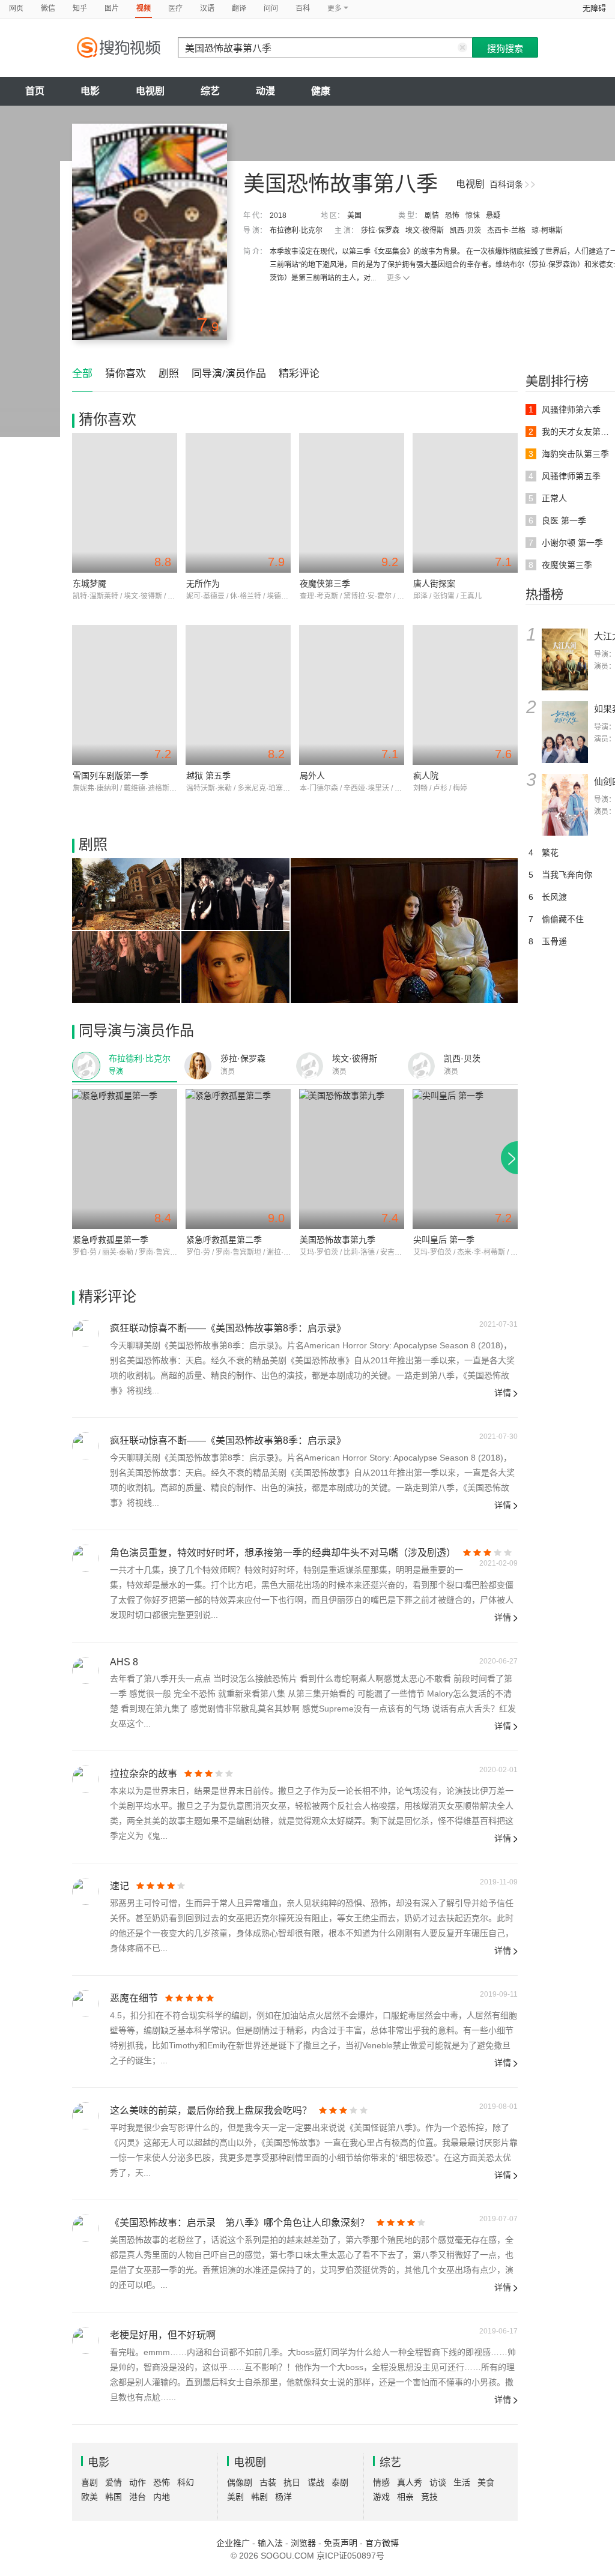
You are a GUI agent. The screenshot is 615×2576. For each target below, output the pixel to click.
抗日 (292, 2482)
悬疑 (493, 216)
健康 (321, 91)
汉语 (207, 8)
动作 (138, 2482)
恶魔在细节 (134, 1998)
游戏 (381, 2497)
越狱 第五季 (208, 776)
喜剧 (89, 2482)
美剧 (235, 2497)
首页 (35, 91)
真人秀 (410, 2482)
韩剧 (259, 2497)
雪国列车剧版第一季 (111, 776)
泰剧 (340, 2482)
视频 (144, 8)
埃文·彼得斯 (425, 231)
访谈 (438, 2482)
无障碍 (594, 8)
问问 (271, 8)
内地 (162, 2497)
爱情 (114, 2482)
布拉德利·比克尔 (296, 231)
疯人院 (426, 776)
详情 (503, 1393)
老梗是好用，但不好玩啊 (163, 2335)
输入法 (270, 2543)
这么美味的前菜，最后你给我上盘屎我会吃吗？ (211, 2110)
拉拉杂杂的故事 (144, 1774)
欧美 (89, 2497)
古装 (268, 2482)
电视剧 (150, 91)
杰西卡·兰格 (506, 231)
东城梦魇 (89, 584)
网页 (16, 8)
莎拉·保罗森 (380, 231)
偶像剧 (240, 2482)
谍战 (316, 2482)
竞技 (429, 2497)
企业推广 (233, 2543)
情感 (381, 2482)
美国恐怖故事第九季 (338, 1240)
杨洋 (283, 2497)
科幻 (186, 2482)
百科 (303, 8)
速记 (120, 1886)
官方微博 (382, 2543)
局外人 (312, 776)
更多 (394, 278)
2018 (278, 216)
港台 (138, 2497)
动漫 (265, 91)
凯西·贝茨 (465, 231)
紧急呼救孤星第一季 (111, 1240)
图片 (112, 8)
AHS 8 (124, 1662)
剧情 (432, 216)
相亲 (405, 2497)
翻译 (239, 8)
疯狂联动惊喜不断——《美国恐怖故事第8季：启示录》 (228, 1328)
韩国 (114, 2497)
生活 (462, 2482)
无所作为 (203, 584)
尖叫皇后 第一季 (444, 1240)
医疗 (175, 8)
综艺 (210, 91)
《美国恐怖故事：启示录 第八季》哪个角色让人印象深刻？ (240, 2223)
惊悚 (473, 216)
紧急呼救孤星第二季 (224, 1240)
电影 (90, 91)
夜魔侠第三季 (325, 584)
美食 (486, 2482)
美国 (354, 216)
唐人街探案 (434, 584)
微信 (48, 8)
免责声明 (341, 2543)
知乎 (80, 8)
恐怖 (452, 216)
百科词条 (506, 184)
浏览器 (303, 2543)
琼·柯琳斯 (547, 231)
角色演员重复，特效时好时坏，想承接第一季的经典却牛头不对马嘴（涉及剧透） (283, 1553)
